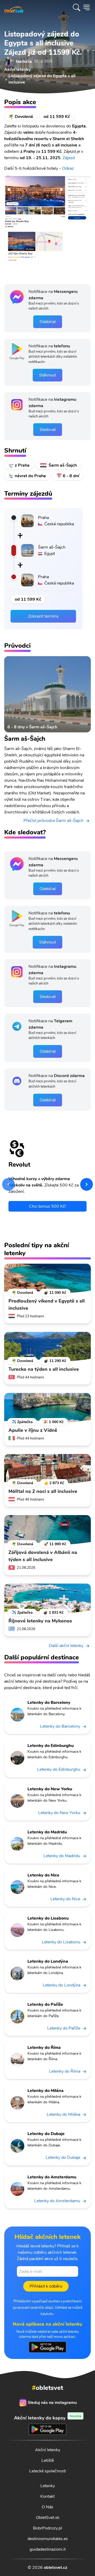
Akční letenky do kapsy (48, 2418)
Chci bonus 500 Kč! (47, 1206)
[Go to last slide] (8, 1184)
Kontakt (47, 2496)
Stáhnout (47, 375)
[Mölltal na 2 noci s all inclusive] (47, 1469)
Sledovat (48, 430)
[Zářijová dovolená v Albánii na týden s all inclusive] (47, 1530)
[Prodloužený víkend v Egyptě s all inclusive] (47, 1278)
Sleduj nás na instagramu (52, 2403)
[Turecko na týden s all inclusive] (47, 1347)
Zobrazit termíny (43, 616)
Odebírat (48, 322)
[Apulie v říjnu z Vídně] (47, 1408)
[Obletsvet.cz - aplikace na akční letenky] (47, 2347)
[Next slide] (87, 1184)
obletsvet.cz (56, 2568)
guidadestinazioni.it (48, 2549)
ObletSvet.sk (48, 2518)
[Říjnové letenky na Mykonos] (47, 1598)
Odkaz (68, 168)
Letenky (48, 2486)
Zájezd (69, 158)
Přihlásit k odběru (46, 2286)
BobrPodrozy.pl (47, 2528)
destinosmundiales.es (48, 2539)
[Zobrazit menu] (87, 7)
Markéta (24, 62)
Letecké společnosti (48, 2471)
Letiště (48, 2460)
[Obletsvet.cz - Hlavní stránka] (14, 7)
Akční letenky (48, 2450)
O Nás (47, 2507)
